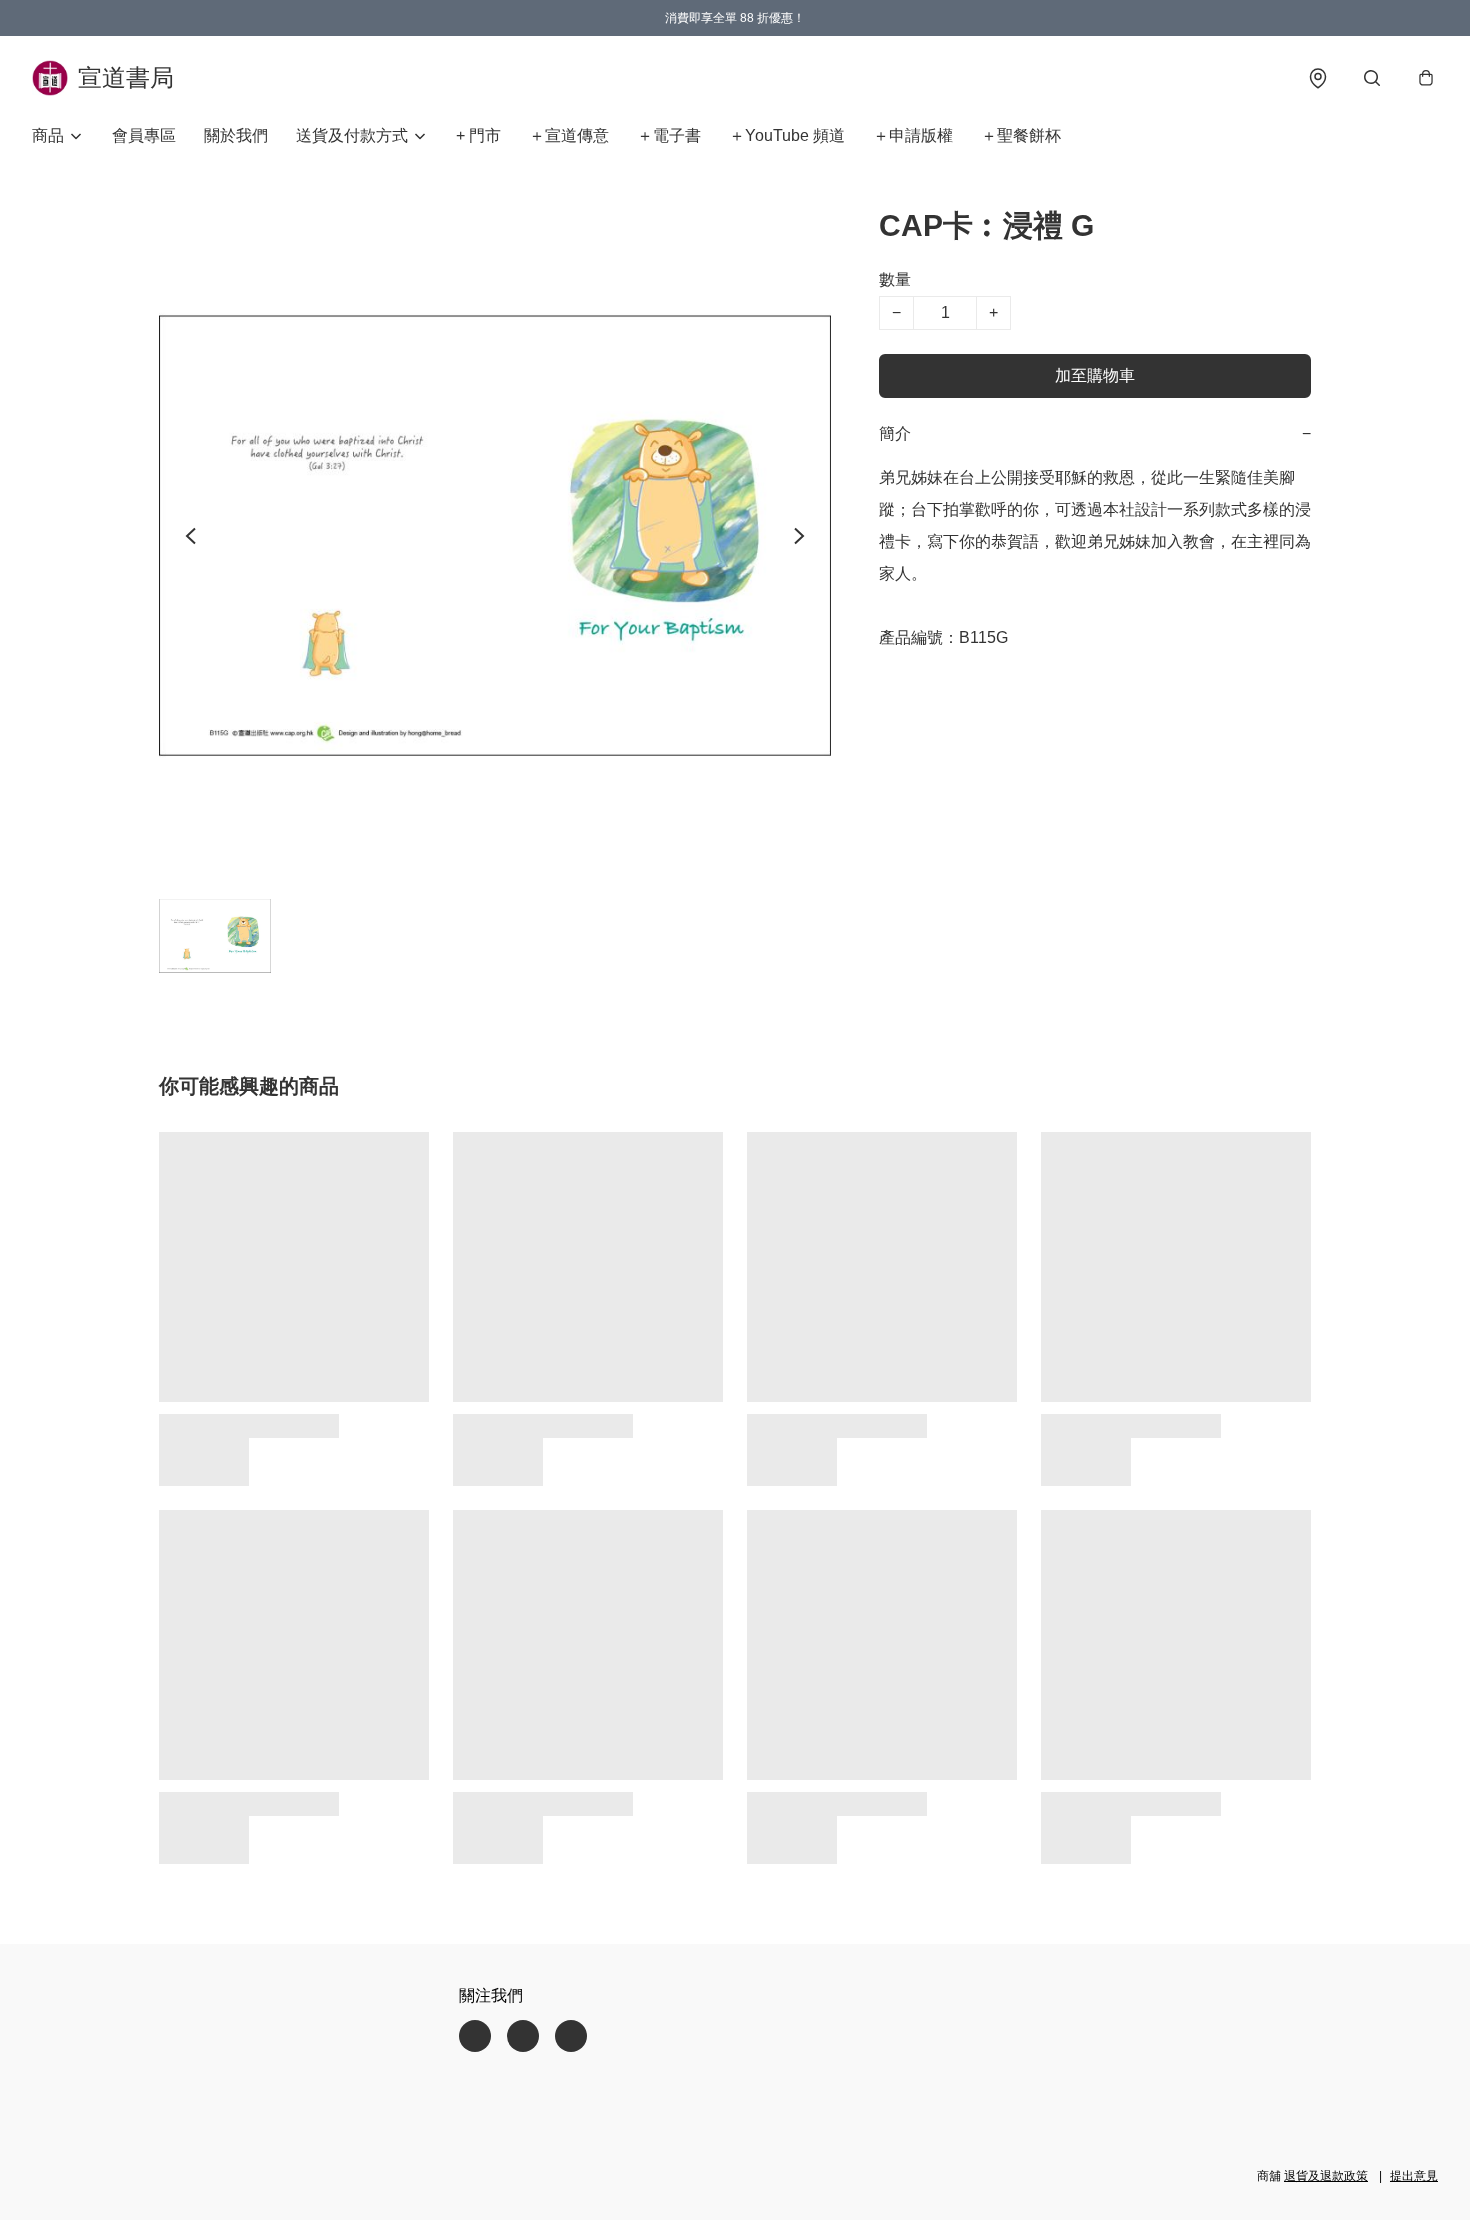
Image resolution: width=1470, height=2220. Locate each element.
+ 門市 (478, 135)
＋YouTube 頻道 (787, 135)
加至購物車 (1095, 375)
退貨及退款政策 (1326, 2176)
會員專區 (144, 135)
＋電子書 (669, 135)
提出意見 (1414, 2176)
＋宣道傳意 (569, 135)
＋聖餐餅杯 (1021, 135)
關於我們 (236, 135)
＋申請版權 (913, 135)
